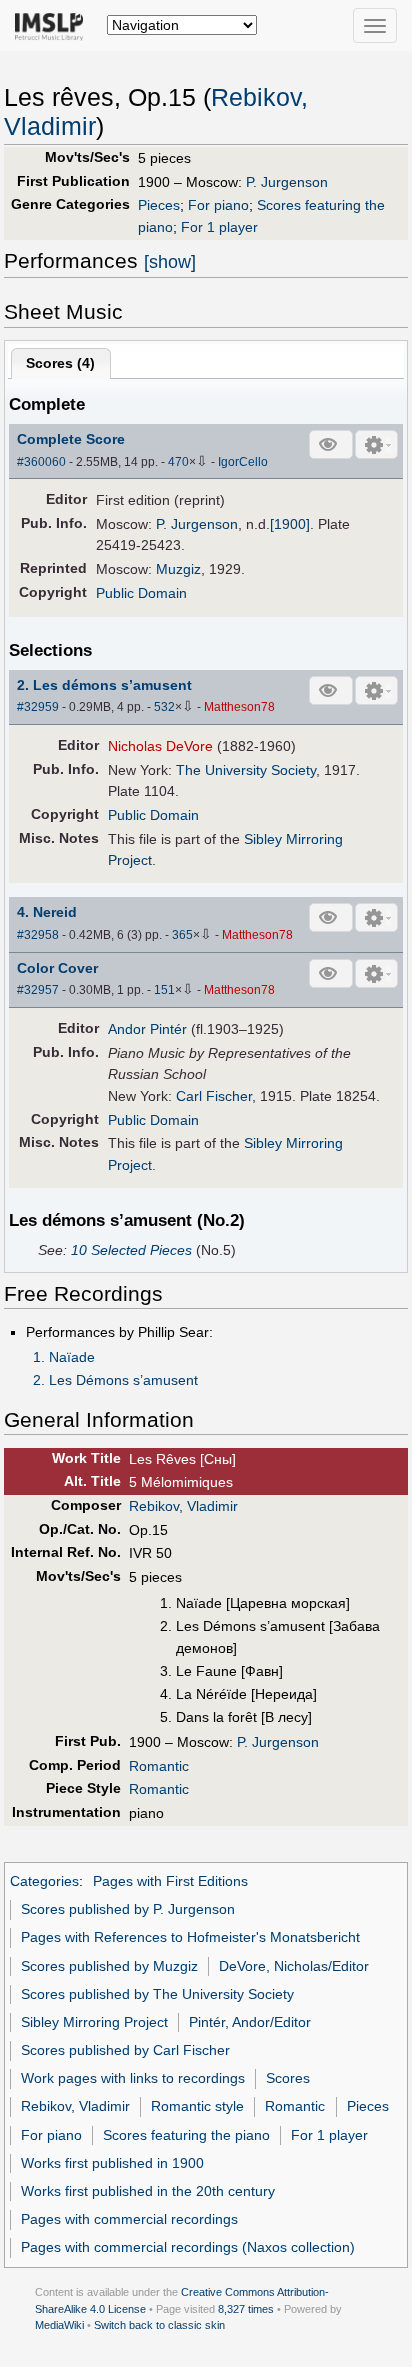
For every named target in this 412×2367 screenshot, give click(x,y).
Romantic (159, 1766)
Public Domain (141, 593)
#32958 (38, 935)
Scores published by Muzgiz (109, 1966)
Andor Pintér (147, 1029)
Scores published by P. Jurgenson (128, 1909)
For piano (218, 205)
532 (164, 707)
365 (182, 935)
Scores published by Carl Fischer (125, 2050)
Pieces (159, 205)
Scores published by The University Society (157, 1994)
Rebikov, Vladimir (183, 1506)
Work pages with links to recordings (133, 2078)
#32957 (38, 990)
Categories (44, 1881)
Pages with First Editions (170, 1881)
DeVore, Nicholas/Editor (294, 1966)
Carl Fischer (214, 1096)
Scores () (60, 363)
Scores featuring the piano (186, 2135)
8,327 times (246, 2309)
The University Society (246, 770)
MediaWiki (59, 2325)
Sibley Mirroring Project (94, 2022)
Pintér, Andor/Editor (250, 2022)
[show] (170, 262)
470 (178, 462)
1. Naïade (64, 1357)
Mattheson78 (239, 707)
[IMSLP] (53, 25)
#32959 (38, 707)
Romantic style (197, 2106)
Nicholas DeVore (160, 746)
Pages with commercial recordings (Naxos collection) (188, 2247)
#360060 (41, 462)
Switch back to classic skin (159, 2325)
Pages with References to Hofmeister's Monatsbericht (190, 1937)
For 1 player (219, 227)
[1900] (290, 524)
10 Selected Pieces (131, 1250)
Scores (288, 2078)
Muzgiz (178, 569)
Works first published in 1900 (112, 2163)
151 (164, 990)
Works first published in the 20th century (148, 2191)
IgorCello (243, 462)
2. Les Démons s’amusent (115, 1380)
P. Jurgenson (287, 182)
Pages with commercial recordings (129, 2219)
